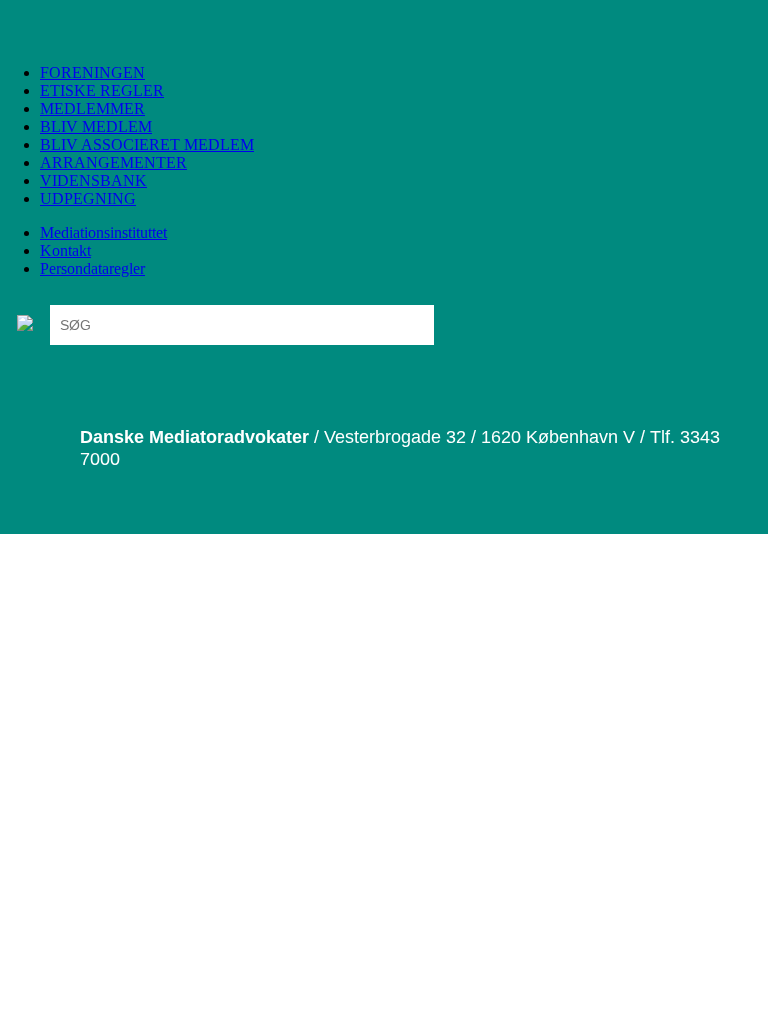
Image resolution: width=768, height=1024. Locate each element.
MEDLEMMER (92, 108)
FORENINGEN (92, 72)
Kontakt (65, 250)
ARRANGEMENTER (113, 162)
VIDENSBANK (93, 180)
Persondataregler (92, 268)
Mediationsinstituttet (103, 232)
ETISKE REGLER (102, 90)
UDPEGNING (88, 198)
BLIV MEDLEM (96, 126)
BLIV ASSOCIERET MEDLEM (147, 144)
